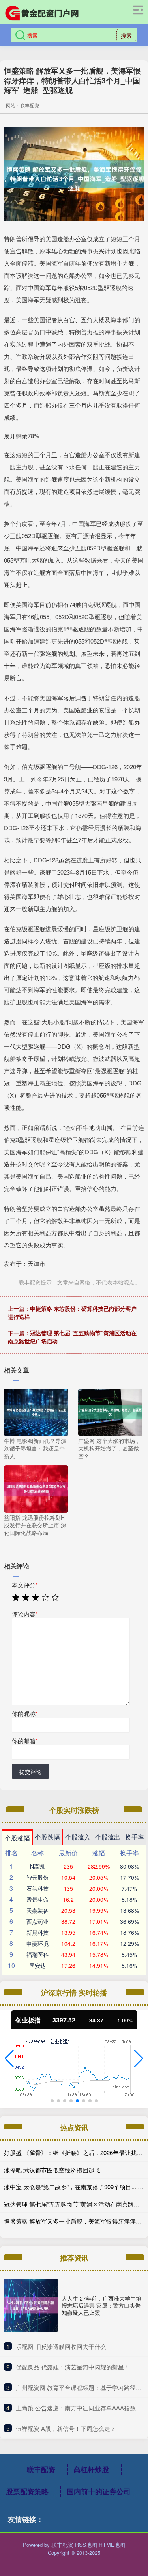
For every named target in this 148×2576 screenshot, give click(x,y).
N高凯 (37, 1866)
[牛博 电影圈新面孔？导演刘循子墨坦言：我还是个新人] (36, 1411)
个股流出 (108, 1837)
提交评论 (30, 1771)
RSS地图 (86, 2545)
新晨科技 (37, 1932)
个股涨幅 (17, 1838)
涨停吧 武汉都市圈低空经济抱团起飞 (52, 2170)
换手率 (135, 1837)
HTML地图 (112, 2545)
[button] (9, 2059)
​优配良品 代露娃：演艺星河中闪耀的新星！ (73, 2367)
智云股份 (37, 1877)
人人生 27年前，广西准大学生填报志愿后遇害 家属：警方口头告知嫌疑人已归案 (101, 2305)
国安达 (37, 1965)
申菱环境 (37, 1943)
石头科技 (37, 1888)
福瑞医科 (37, 1954)
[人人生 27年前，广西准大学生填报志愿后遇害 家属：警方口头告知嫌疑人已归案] (31, 2305)
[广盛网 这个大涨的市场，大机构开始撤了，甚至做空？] (110, 1411)
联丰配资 (41, 2469)
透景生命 (37, 1899)
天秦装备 (37, 1910)
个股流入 (78, 1837)
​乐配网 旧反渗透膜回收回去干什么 (61, 2346)
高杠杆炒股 (91, 2469)
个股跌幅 (47, 1837)
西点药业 (37, 1921)
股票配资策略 (27, 2491)
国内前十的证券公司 (99, 2491)
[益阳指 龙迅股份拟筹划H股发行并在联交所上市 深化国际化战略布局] (36, 1488)
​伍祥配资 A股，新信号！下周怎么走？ (66, 2428)
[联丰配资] (42, 13)
